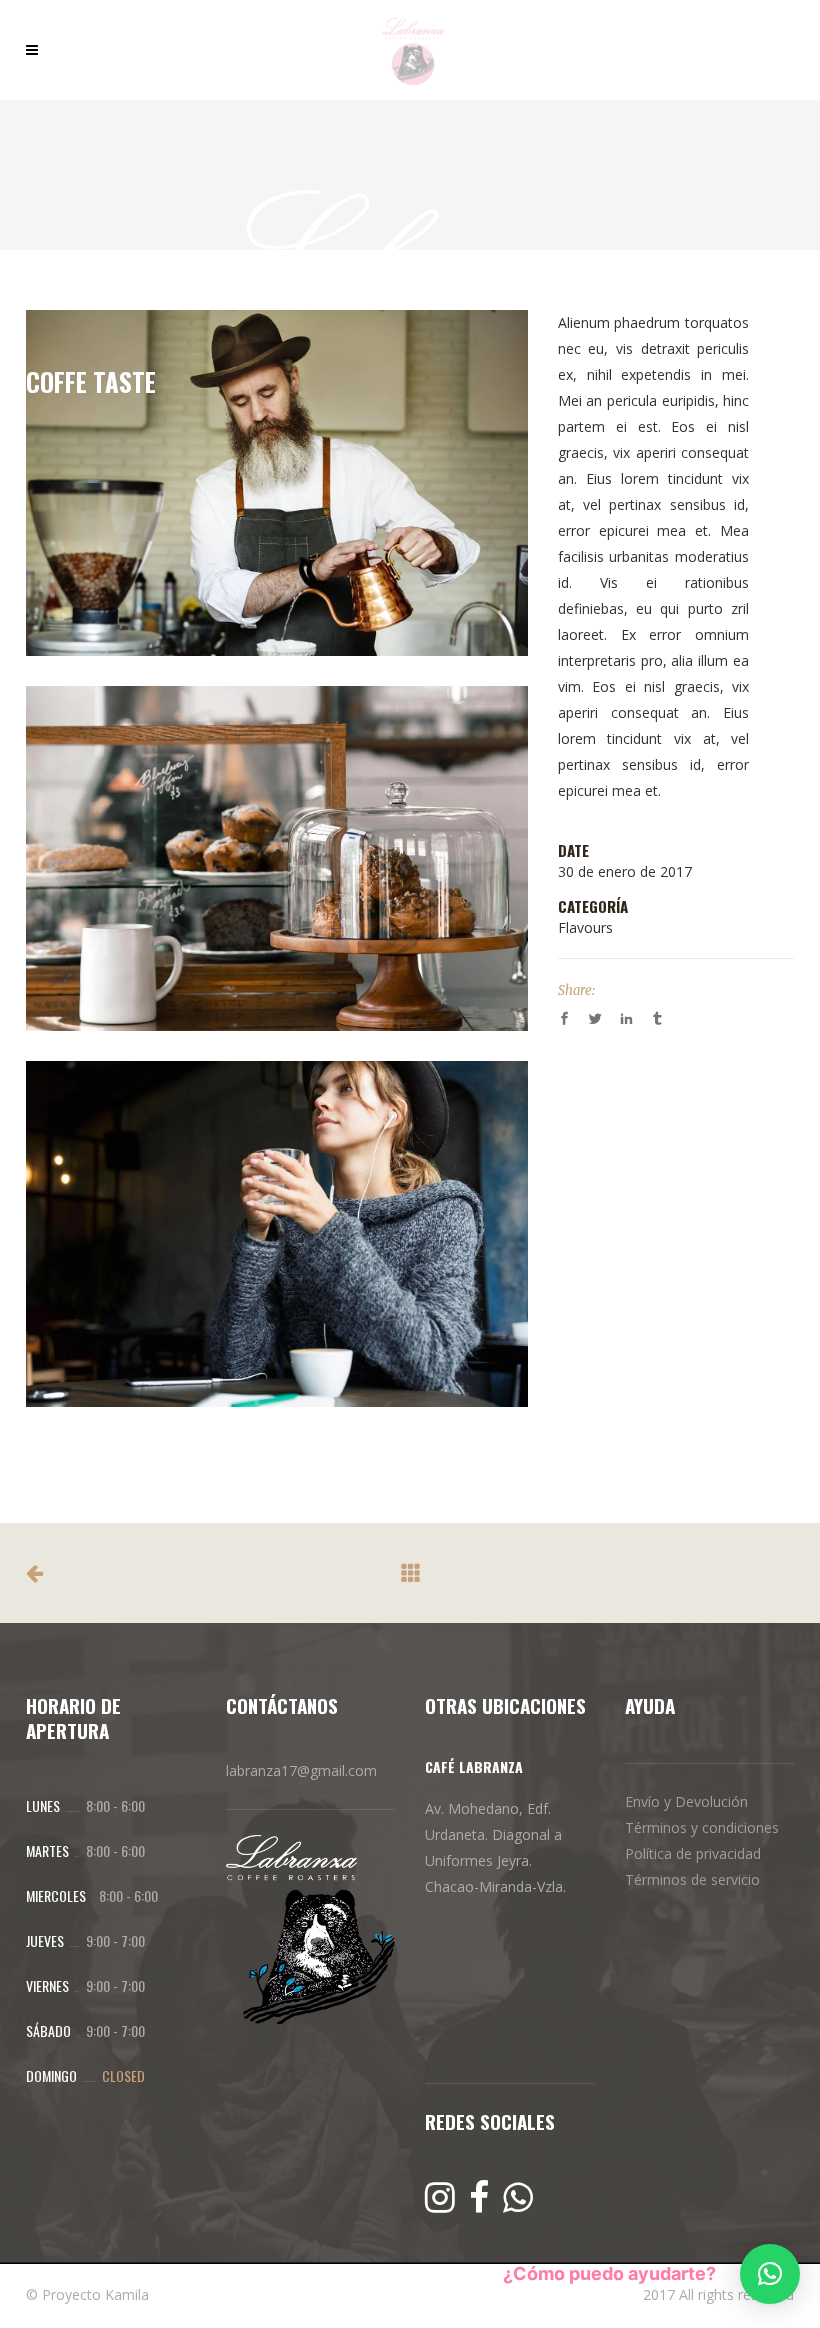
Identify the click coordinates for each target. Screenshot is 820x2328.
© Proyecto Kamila (87, 2294)
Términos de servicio (692, 1879)
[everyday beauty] (277, 1234)
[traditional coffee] (277, 483)
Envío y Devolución (686, 1801)
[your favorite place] (277, 859)
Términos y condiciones (702, 1827)
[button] (770, 2274)
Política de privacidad (693, 1853)
